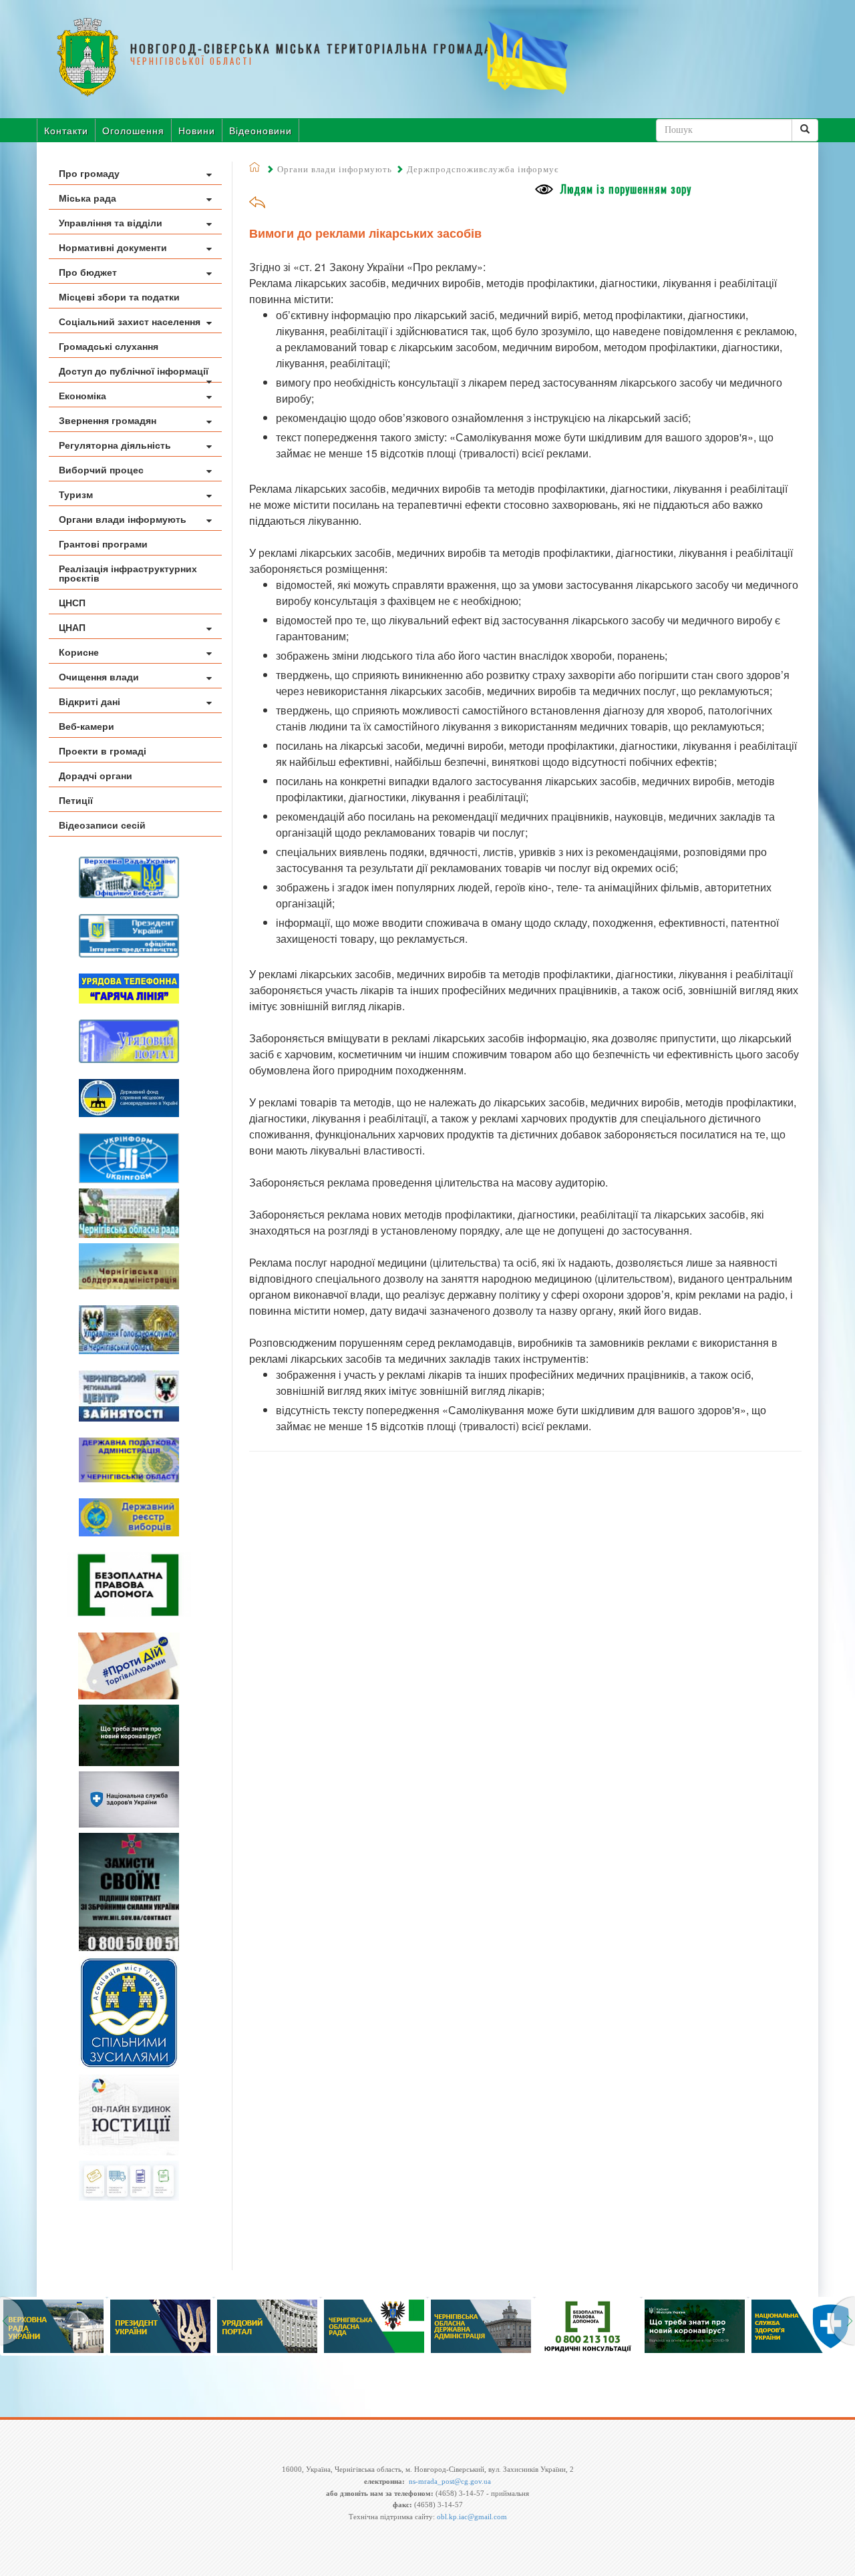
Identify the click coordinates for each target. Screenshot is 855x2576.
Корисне (79, 652)
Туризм (76, 494)
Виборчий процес (101, 469)
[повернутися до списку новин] (257, 207)
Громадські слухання (109, 346)
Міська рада (88, 198)
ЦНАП (72, 627)
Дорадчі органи (96, 775)
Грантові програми (103, 544)
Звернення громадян (108, 420)
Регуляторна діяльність (115, 445)
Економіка (82, 395)
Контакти (66, 130)
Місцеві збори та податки (119, 296)
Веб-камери (87, 726)
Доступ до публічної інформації (134, 371)
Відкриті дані (90, 701)
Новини (197, 130)
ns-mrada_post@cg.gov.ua (450, 2481)
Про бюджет (88, 272)
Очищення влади (99, 676)
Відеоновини (261, 130)
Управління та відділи (111, 222)
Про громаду (89, 173)
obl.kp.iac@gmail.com (472, 2517)
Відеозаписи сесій (102, 825)
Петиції (76, 800)
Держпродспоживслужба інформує (483, 169)
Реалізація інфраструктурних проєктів (128, 573)
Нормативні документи (113, 247)
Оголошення (133, 130)
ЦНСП (72, 602)
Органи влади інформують (123, 519)
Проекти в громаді (103, 750)
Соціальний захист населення (130, 321)
